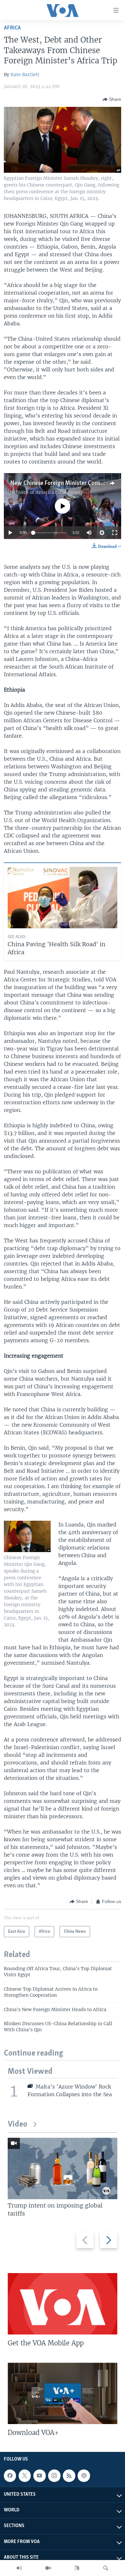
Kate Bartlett (25, 75)
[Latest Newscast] (19, 2568)
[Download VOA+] (63, 2393)
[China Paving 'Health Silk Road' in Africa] (63, 898)
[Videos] (48, 2568)
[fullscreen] (115, 533)
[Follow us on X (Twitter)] (25, 2476)
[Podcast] (84, 2476)
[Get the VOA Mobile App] (63, 2304)
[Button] (112, 99)
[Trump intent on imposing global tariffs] (63, 2168)
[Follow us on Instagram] (54, 2476)
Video (17, 2124)
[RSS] (69, 2476)
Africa (12, 28)
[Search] (106, 2568)
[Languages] (77, 2568)
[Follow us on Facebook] (10, 2476)
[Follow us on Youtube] (39, 2476)
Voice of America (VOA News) (49, 492)
